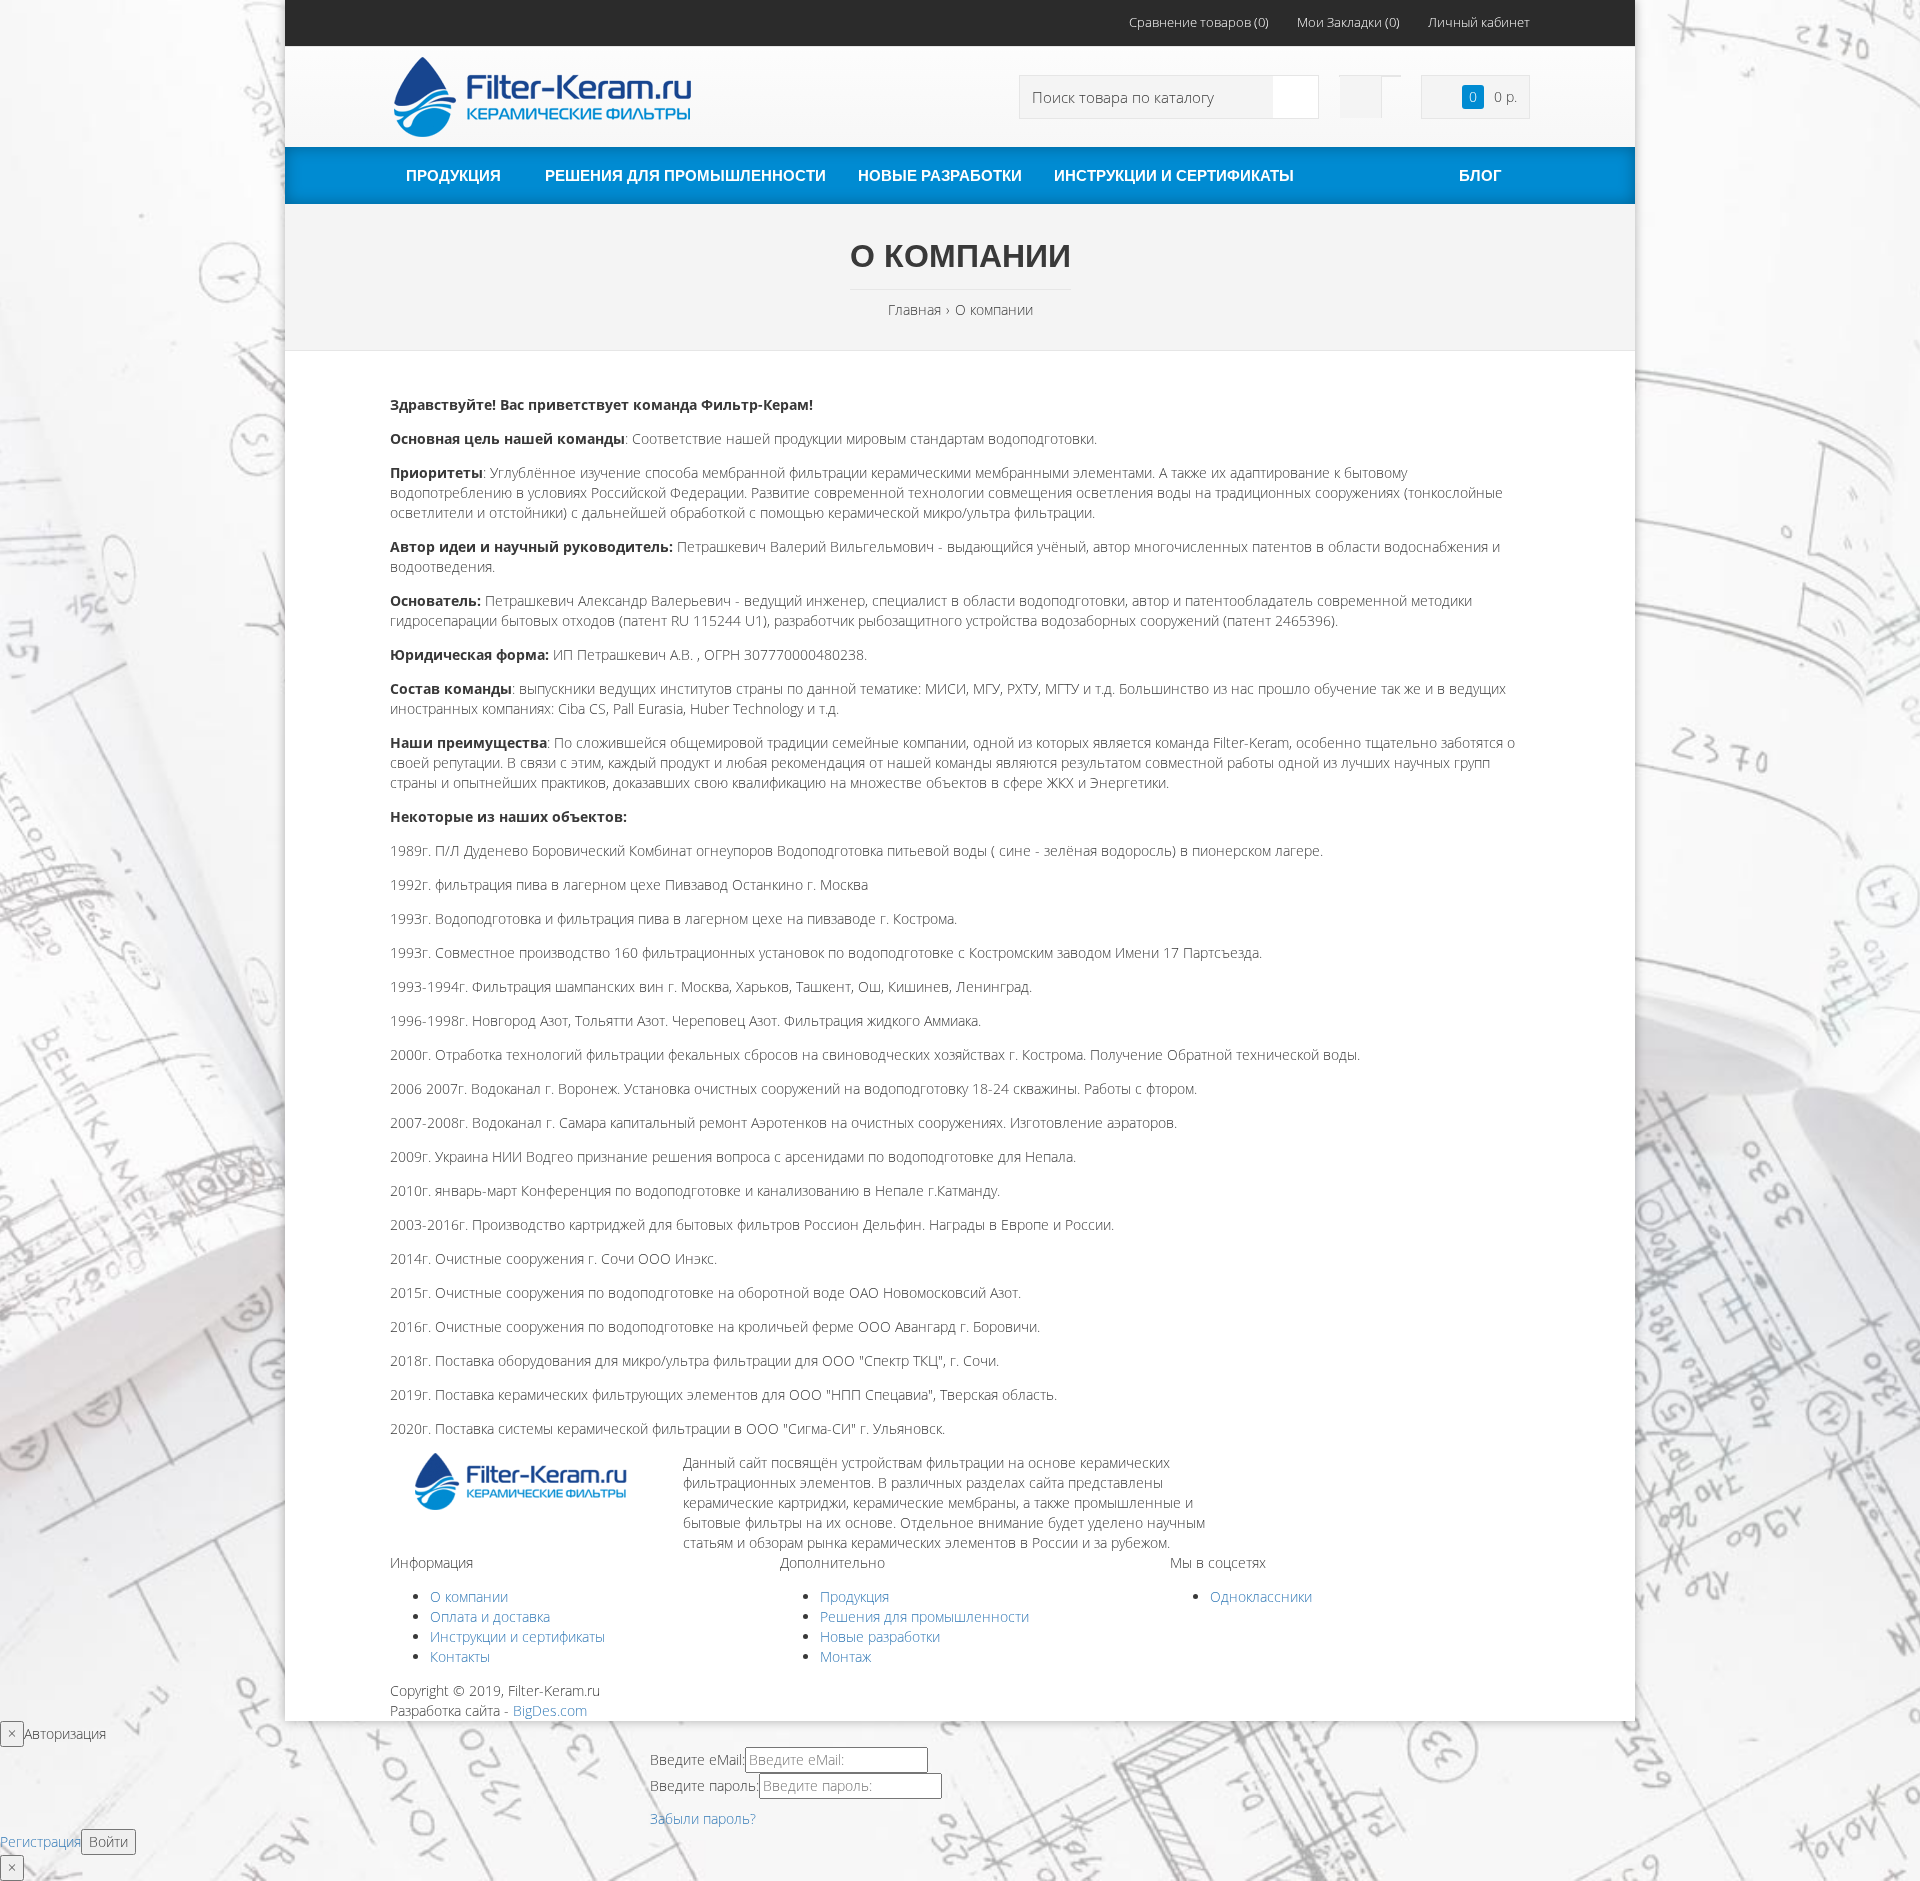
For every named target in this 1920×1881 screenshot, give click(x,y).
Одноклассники (1261, 1596)
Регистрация (40, 1841)
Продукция (854, 1596)
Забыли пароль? (703, 1818)
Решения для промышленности (924, 1616)
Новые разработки (880, 1636)
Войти (108, 1841)
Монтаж (845, 1656)
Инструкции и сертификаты (517, 1636)
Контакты (460, 1656)
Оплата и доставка (490, 1616)
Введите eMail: (697, 1759)
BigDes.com (550, 1710)
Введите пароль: (704, 1785)
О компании (469, 1596)
